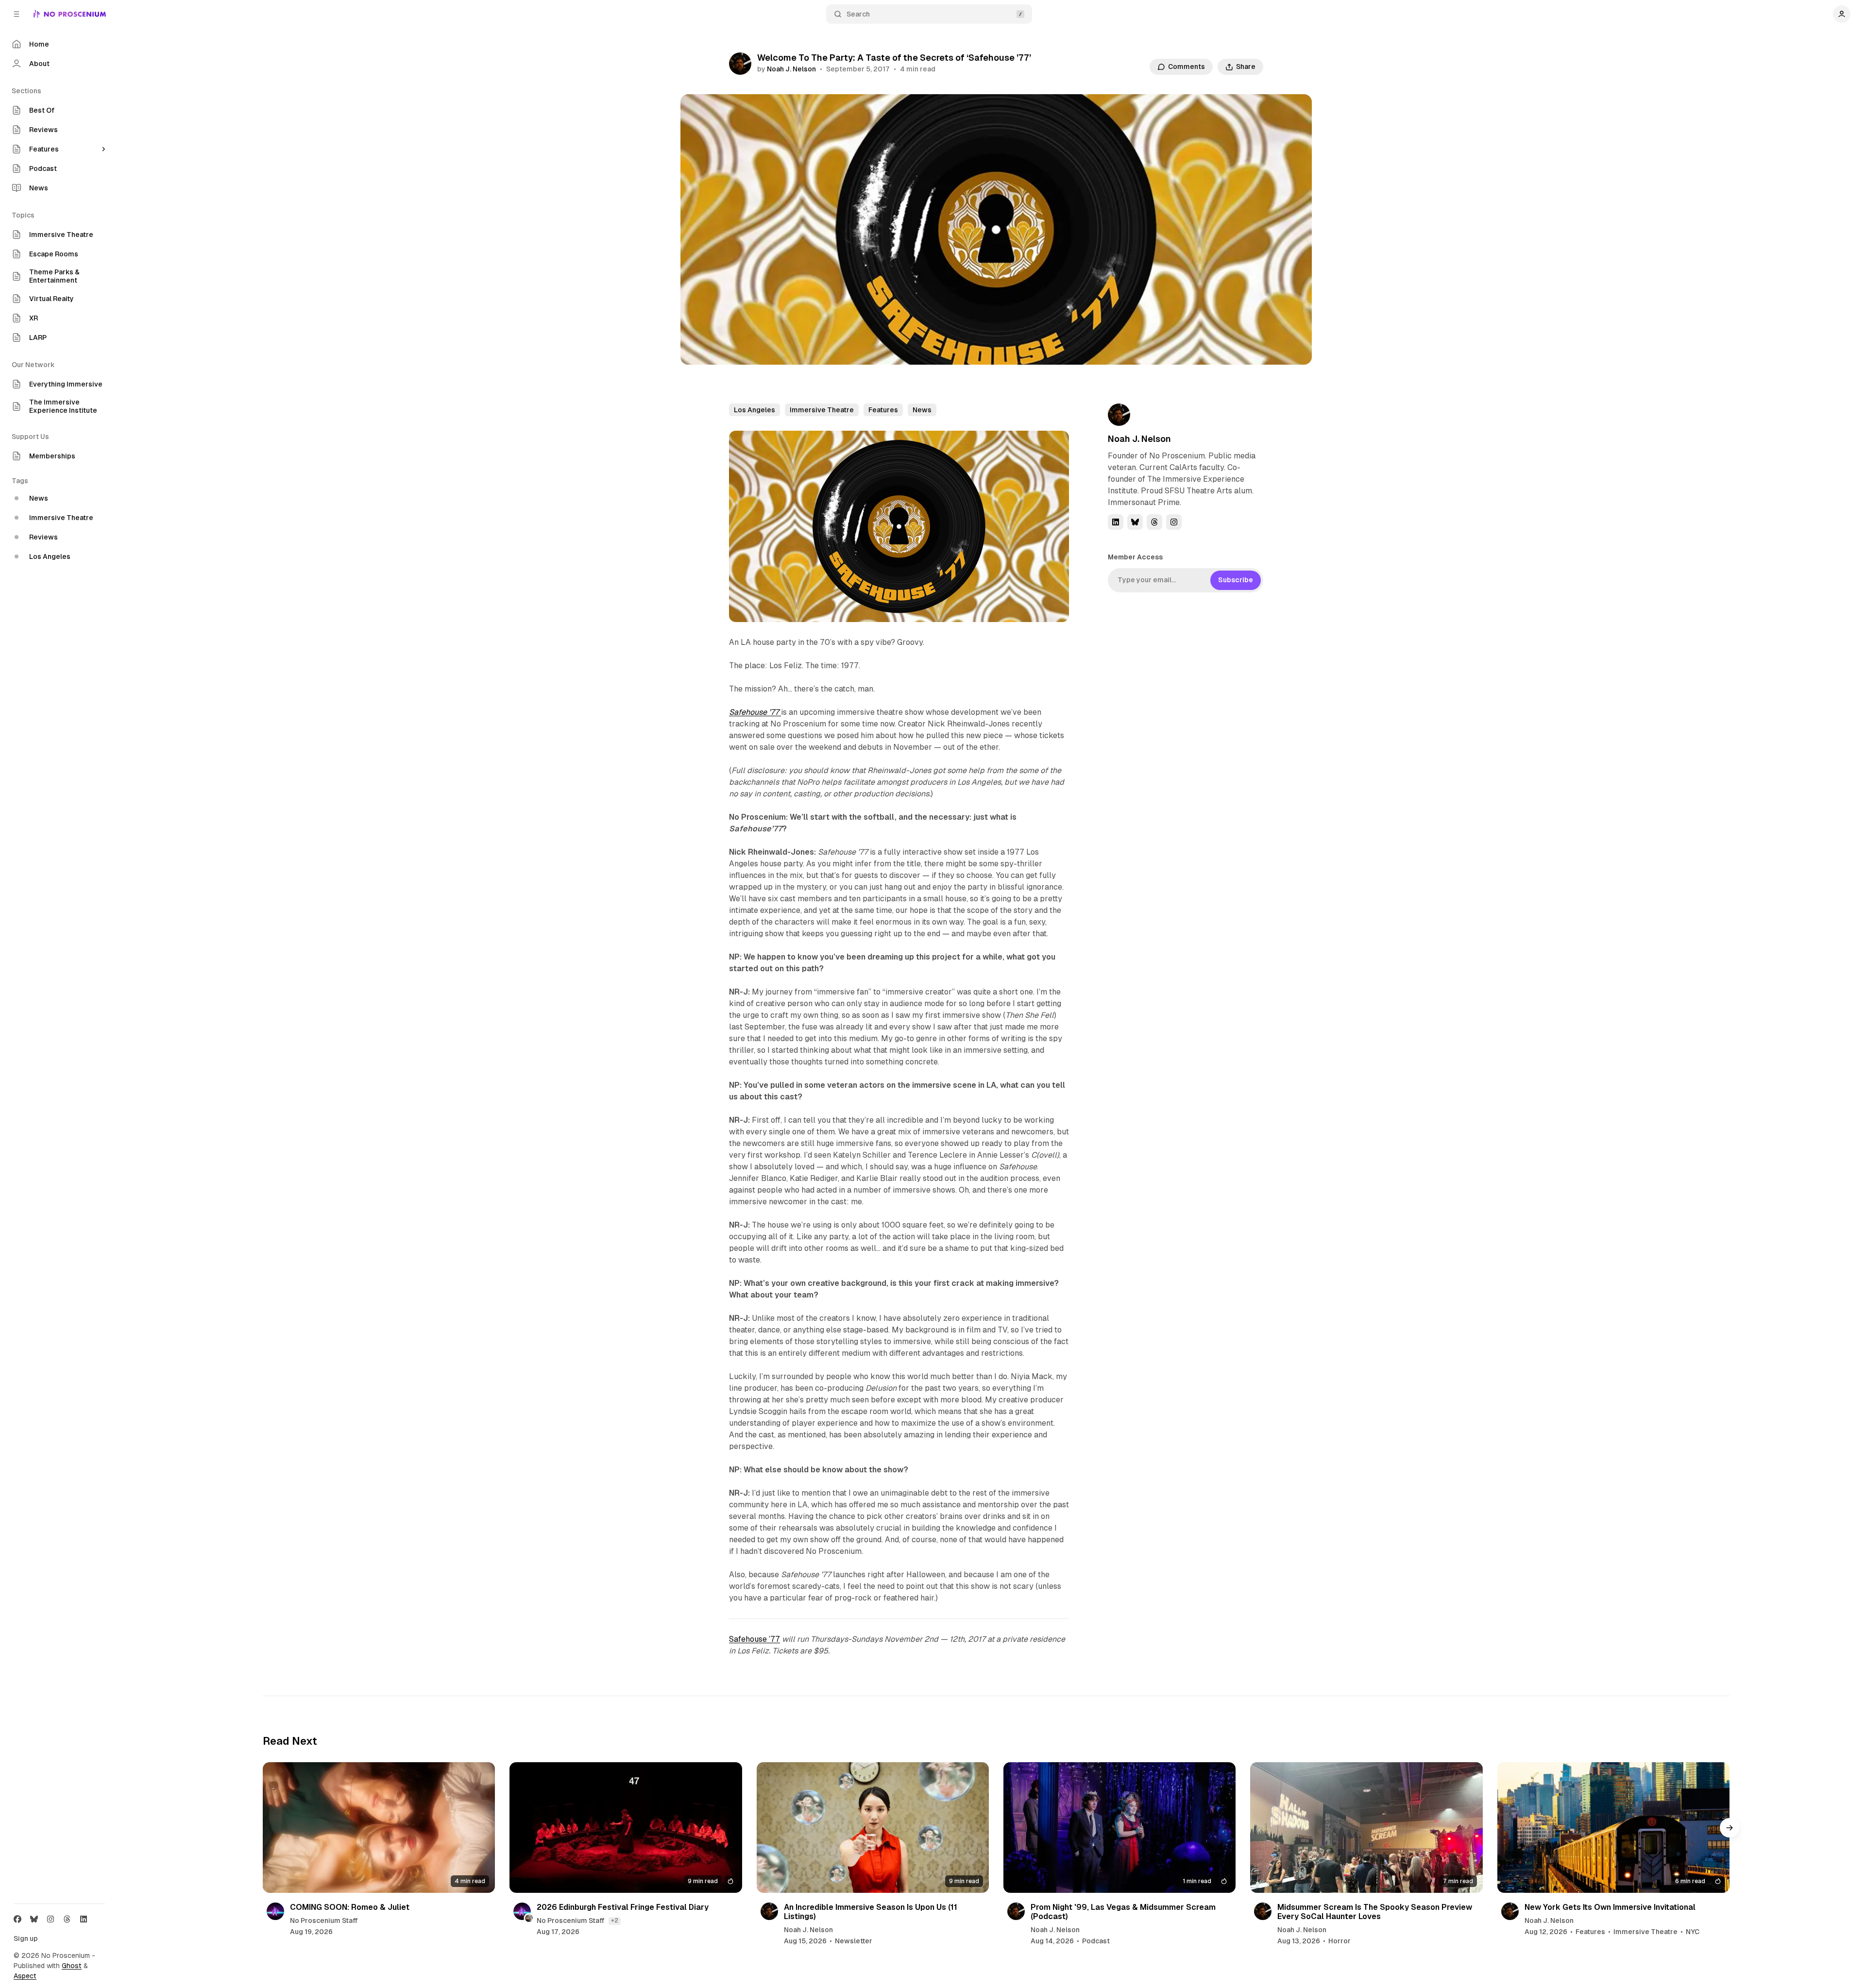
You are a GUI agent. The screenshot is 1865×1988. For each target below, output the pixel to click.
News (922, 410)
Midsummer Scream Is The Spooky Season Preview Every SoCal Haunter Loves (1375, 1912)
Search (858, 14)
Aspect (25, 1976)
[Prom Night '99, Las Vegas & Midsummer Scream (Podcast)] (1119, 1828)
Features (883, 410)
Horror (1339, 1941)
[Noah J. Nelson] (740, 64)
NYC (1693, 1932)
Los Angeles (754, 410)
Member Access (1135, 557)
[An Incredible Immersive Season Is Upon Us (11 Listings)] (873, 1828)
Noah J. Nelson (791, 69)
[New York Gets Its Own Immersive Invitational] (1613, 1828)
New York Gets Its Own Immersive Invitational (1610, 1907)
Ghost (72, 1966)
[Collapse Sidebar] (17, 14)
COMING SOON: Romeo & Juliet (350, 1907)
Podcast (1096, 1941)
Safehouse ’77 (754, 1639)
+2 (615, 1921)
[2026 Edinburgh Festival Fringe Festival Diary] (626, 1828)
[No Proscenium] (70, 14)
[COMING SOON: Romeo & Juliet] (379, 1828)
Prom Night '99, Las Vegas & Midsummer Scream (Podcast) (1123, 1912)
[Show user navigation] (1842, 14)
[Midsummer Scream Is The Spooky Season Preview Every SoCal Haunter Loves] (1366, 1828)
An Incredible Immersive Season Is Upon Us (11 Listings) (871, 1912)
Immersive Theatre (822, 410)
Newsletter (854, 1941)
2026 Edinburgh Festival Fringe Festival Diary (623, 1907)
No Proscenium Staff (324, 1921)
